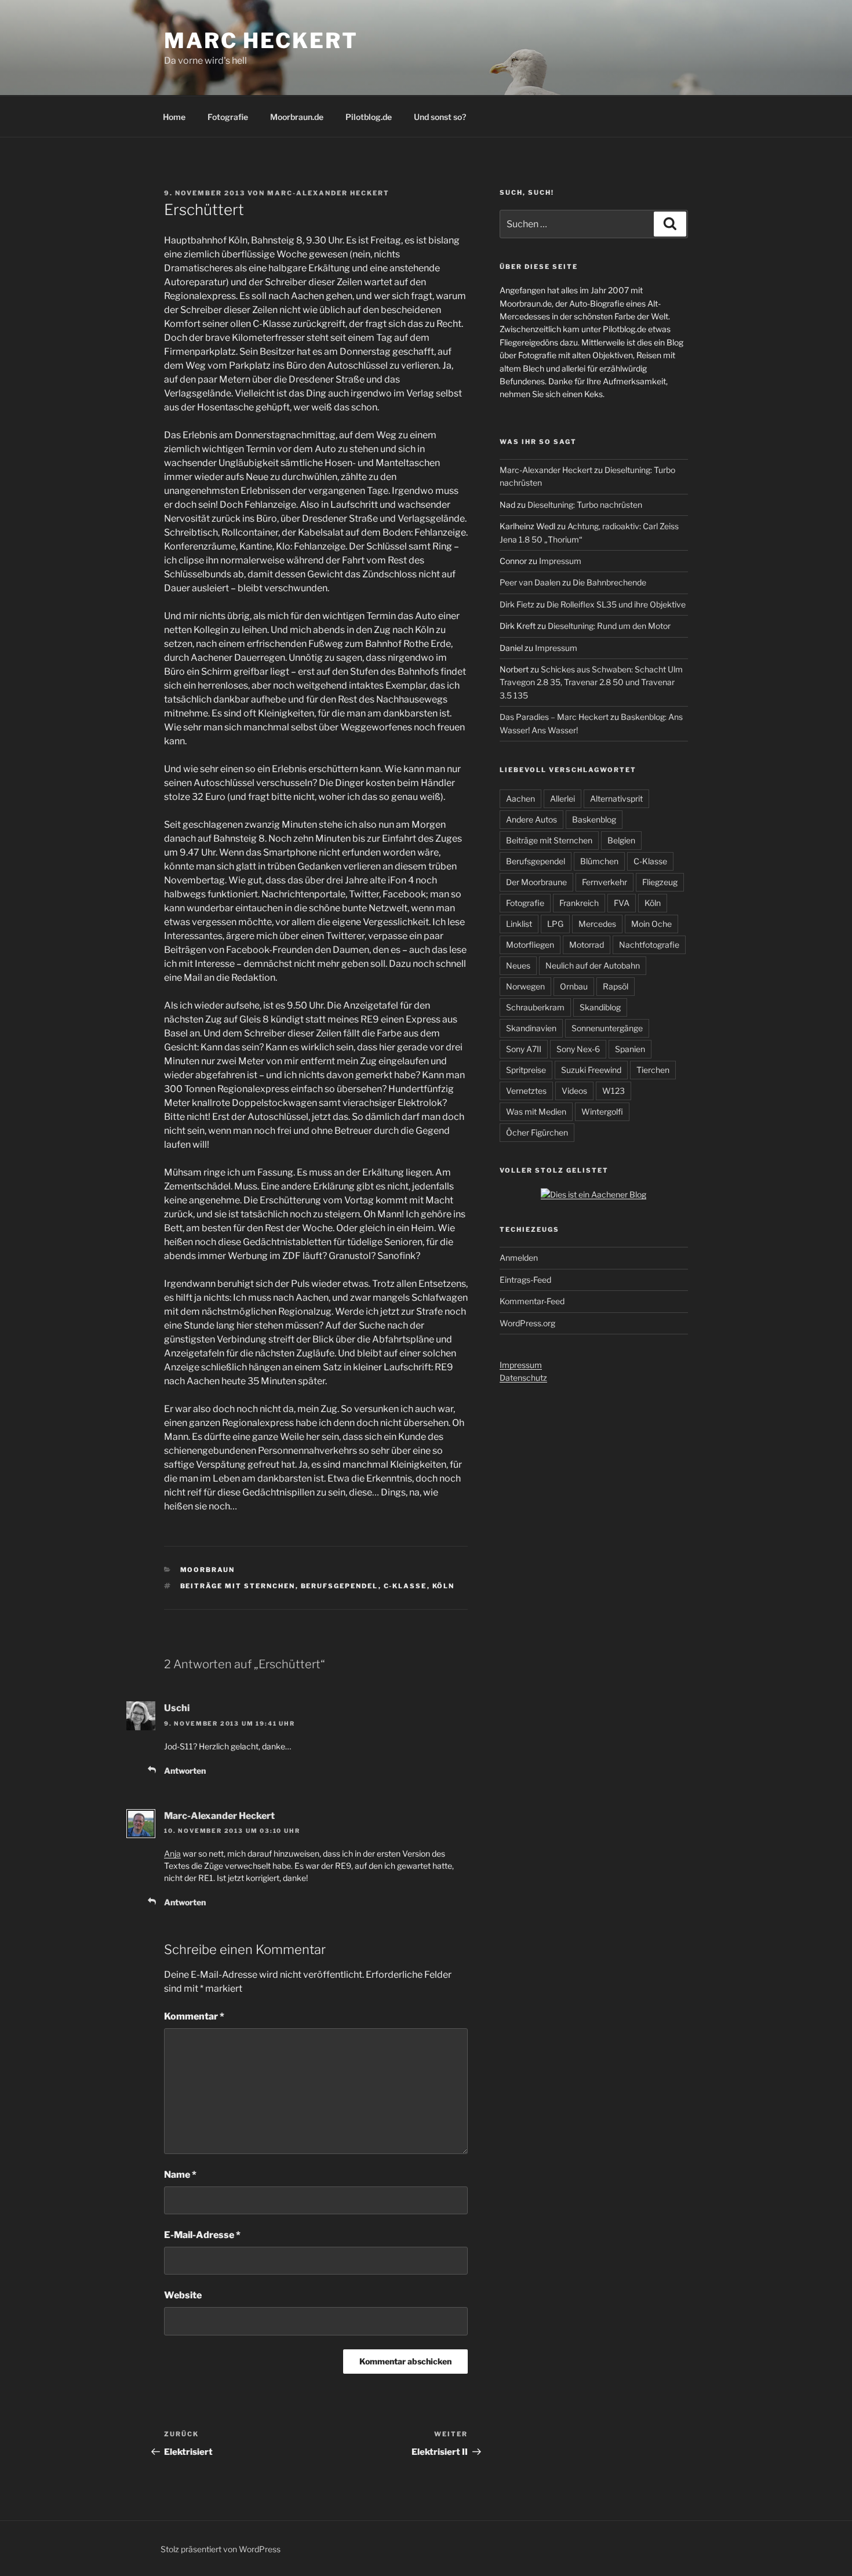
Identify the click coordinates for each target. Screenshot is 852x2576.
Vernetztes (526, 1091)
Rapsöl (616, 986)
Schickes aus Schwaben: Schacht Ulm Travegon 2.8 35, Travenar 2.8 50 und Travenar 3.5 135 (591, 682)
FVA (622, 903)
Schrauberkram (535, 1007)
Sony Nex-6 (578, 1049)
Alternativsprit (616, 798)
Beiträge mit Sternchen (238, 1586)
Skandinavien (531, 1028)
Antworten (185, 1771)
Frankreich (579, 903)
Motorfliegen (530, 945)
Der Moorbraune (536, 882)
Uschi (177, 1708)
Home (174, 117)
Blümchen (599, 861)
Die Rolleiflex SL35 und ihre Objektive (616, 604)
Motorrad (587, 945)
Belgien (621, 840)
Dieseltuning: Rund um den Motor (609, 626)
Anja (172, 1853)
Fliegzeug (660, 882)
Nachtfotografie (649, 945)
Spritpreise (526, 1070)
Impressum (560, 561)
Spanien (630, 1049)
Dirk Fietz (517, 604)
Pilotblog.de (369, 117)
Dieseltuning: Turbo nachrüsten (585, 505)
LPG (555, 924)
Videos (574, 1091)
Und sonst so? (440, 117)
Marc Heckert (261, 41)
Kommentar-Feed (532, 1301)
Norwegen (525, 986)
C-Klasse (405, 1586)
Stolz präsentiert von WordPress (221, 2549)
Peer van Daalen (530, 582)
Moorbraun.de (297, 117)
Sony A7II (524, 1049)
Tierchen (653, 1070)
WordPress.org (527, 1323)
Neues (518, 965)
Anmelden (519, 1258)
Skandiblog (600, 1007)
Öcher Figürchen (537, 1132)
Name (180, 2175)
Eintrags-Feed (525, 1280)
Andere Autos (531, 819)
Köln (444, 1586)
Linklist (519, 924)
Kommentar (194, 2016)
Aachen (520, 798)
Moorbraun (208, 1570)
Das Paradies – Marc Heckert (554, 717)
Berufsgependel (340, 1586)
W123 (613, 1091)
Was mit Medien (536, 1111)
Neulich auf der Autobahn (593, 965)
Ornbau (574, 986)
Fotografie (228, 117)
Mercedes (597, 924)
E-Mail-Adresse (202, 2235)
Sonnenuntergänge (607, 1028)
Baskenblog (594, 819)
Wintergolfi (602, 1111)
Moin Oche (651, 924)
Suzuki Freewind (591, 1070)
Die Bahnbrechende (609, 582)
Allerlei (562, 798)
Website (183, 2295)
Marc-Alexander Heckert (328, 193)
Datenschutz (523, 1378)
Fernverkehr (605, 882)
